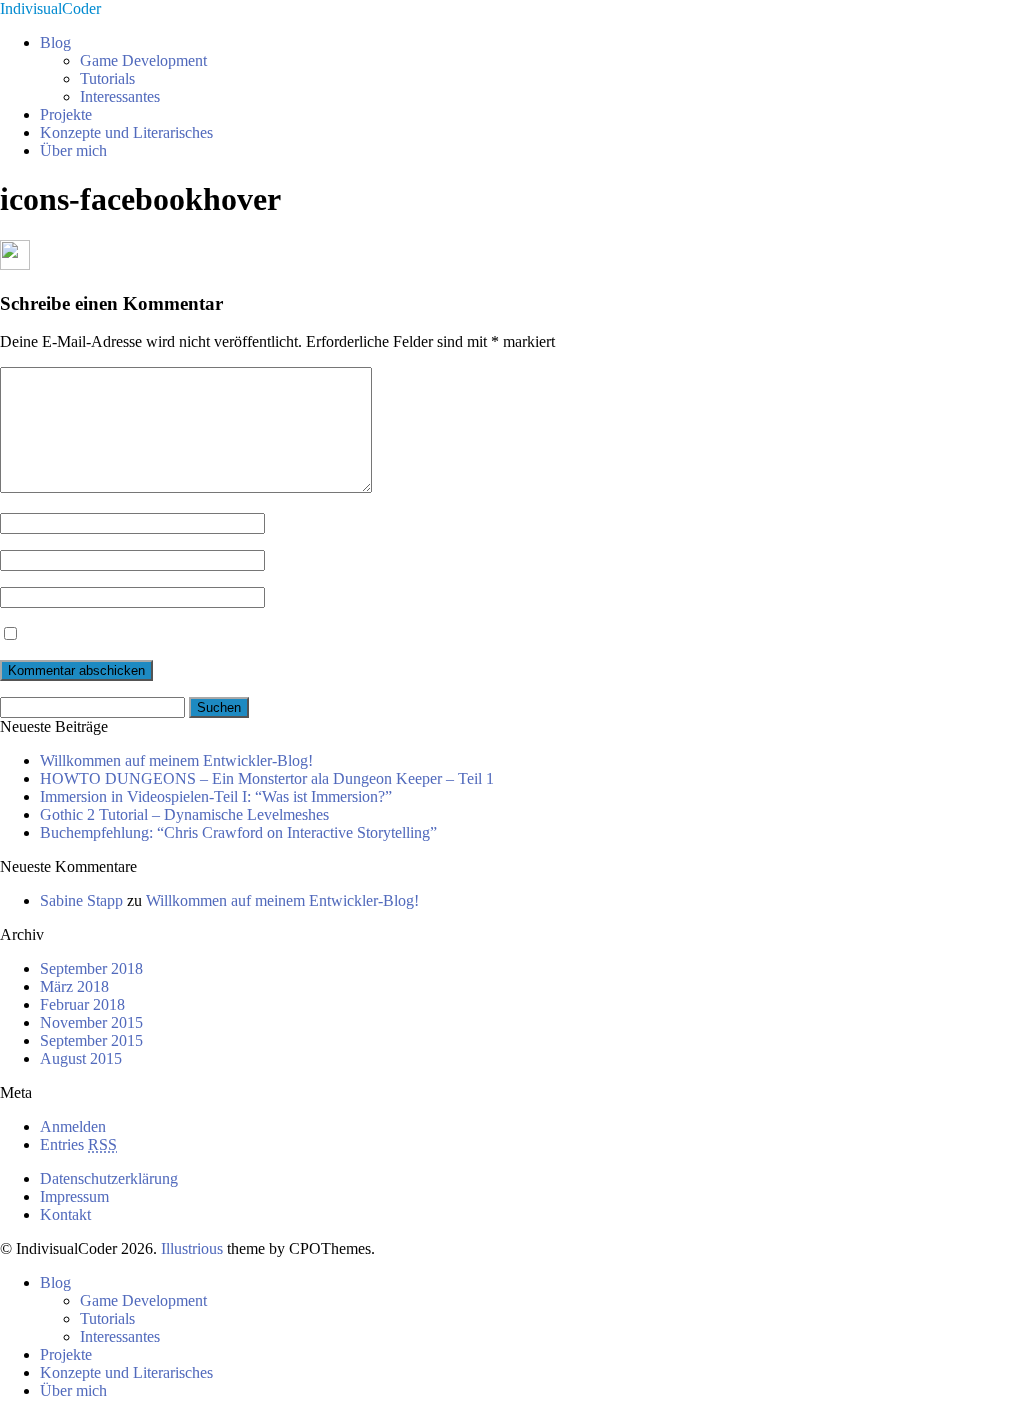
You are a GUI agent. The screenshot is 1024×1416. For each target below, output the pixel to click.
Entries (78, 1144)
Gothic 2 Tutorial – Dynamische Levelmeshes (184, 814)
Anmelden (73, 1126)
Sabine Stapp (81, 900)
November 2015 (91, 1022)
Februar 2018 (82, 1004)
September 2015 (91, 1040)
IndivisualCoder (50, 8)
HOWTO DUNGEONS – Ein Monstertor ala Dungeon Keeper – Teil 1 (267, 778)
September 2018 (91, 968)
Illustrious (192, 1248)
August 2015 (81, 1058)
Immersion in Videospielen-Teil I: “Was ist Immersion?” (216, 796)
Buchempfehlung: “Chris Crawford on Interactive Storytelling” (238, 832)
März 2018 (74, 986)
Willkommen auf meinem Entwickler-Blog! (176, 760)
